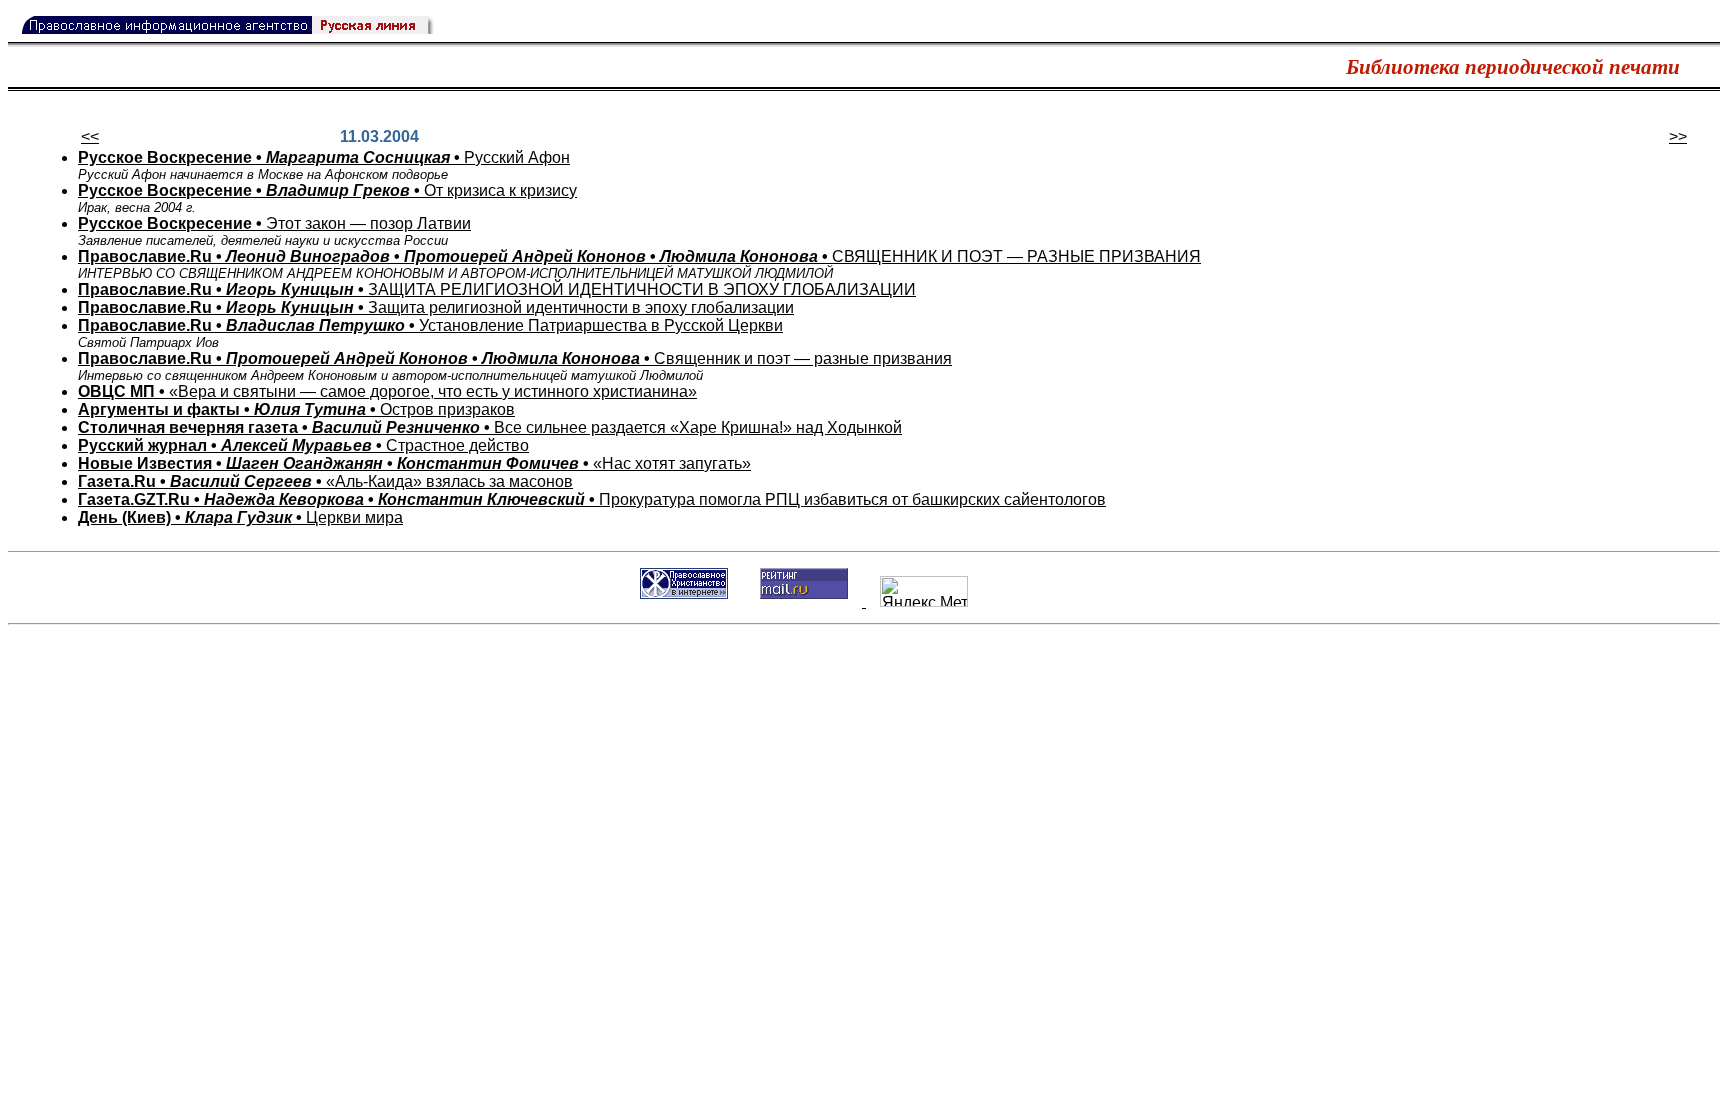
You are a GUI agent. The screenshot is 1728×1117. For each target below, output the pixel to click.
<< (90, 136)
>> (1678, 136)
